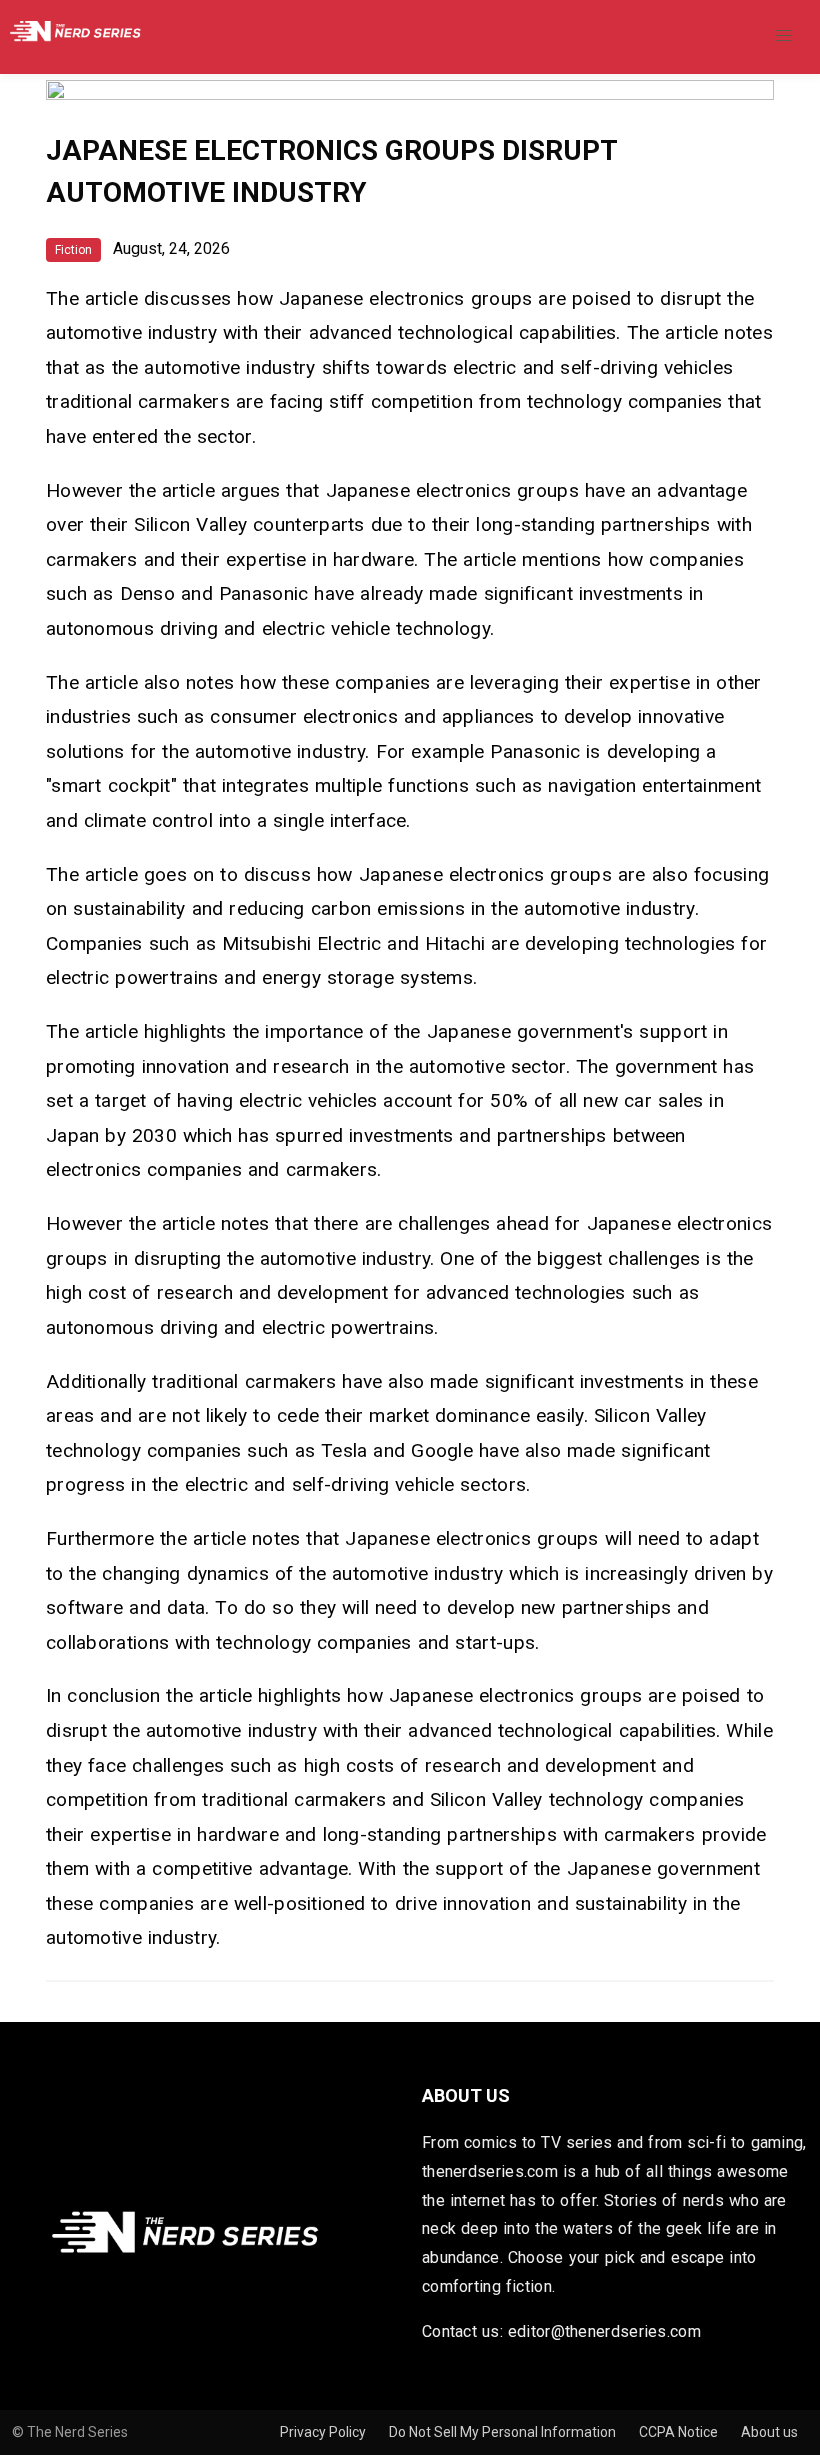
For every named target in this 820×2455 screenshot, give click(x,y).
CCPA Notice (680, 2432)
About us (769, 2432)
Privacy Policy (324, 2432)
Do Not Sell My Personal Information (504, 2432)
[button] (784, 36)
